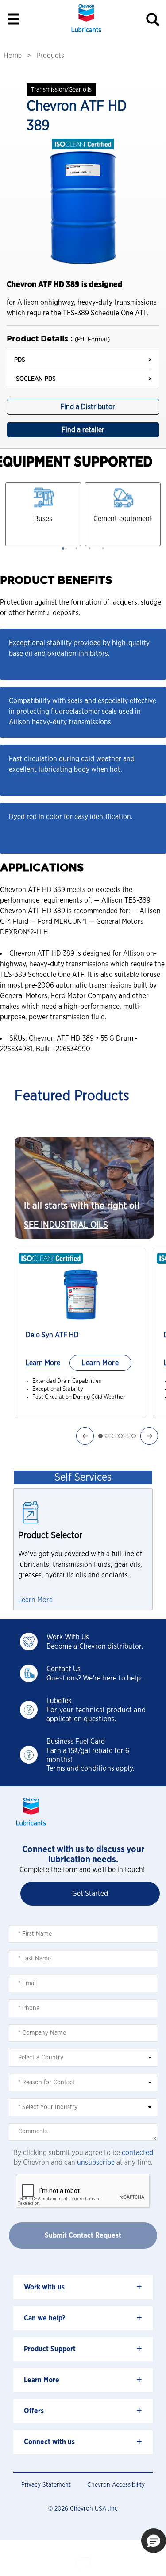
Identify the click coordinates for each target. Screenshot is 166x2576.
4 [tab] (103, 548)
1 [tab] (63, 548)
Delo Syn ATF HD (52, 1335)
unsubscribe (96, 2163)
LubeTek (59, 1701)
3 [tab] (90, 548)
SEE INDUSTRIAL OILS (66, 1225)
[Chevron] (86, 33)
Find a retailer (83, 430)
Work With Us (68, 1637)
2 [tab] (77, 548)
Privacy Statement (46, 2485)
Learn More (43, 1363)
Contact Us (64, 1669)
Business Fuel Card (76, 1742)
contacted (137, 2153)
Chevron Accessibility (116, 2485)
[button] (154, 2541)
